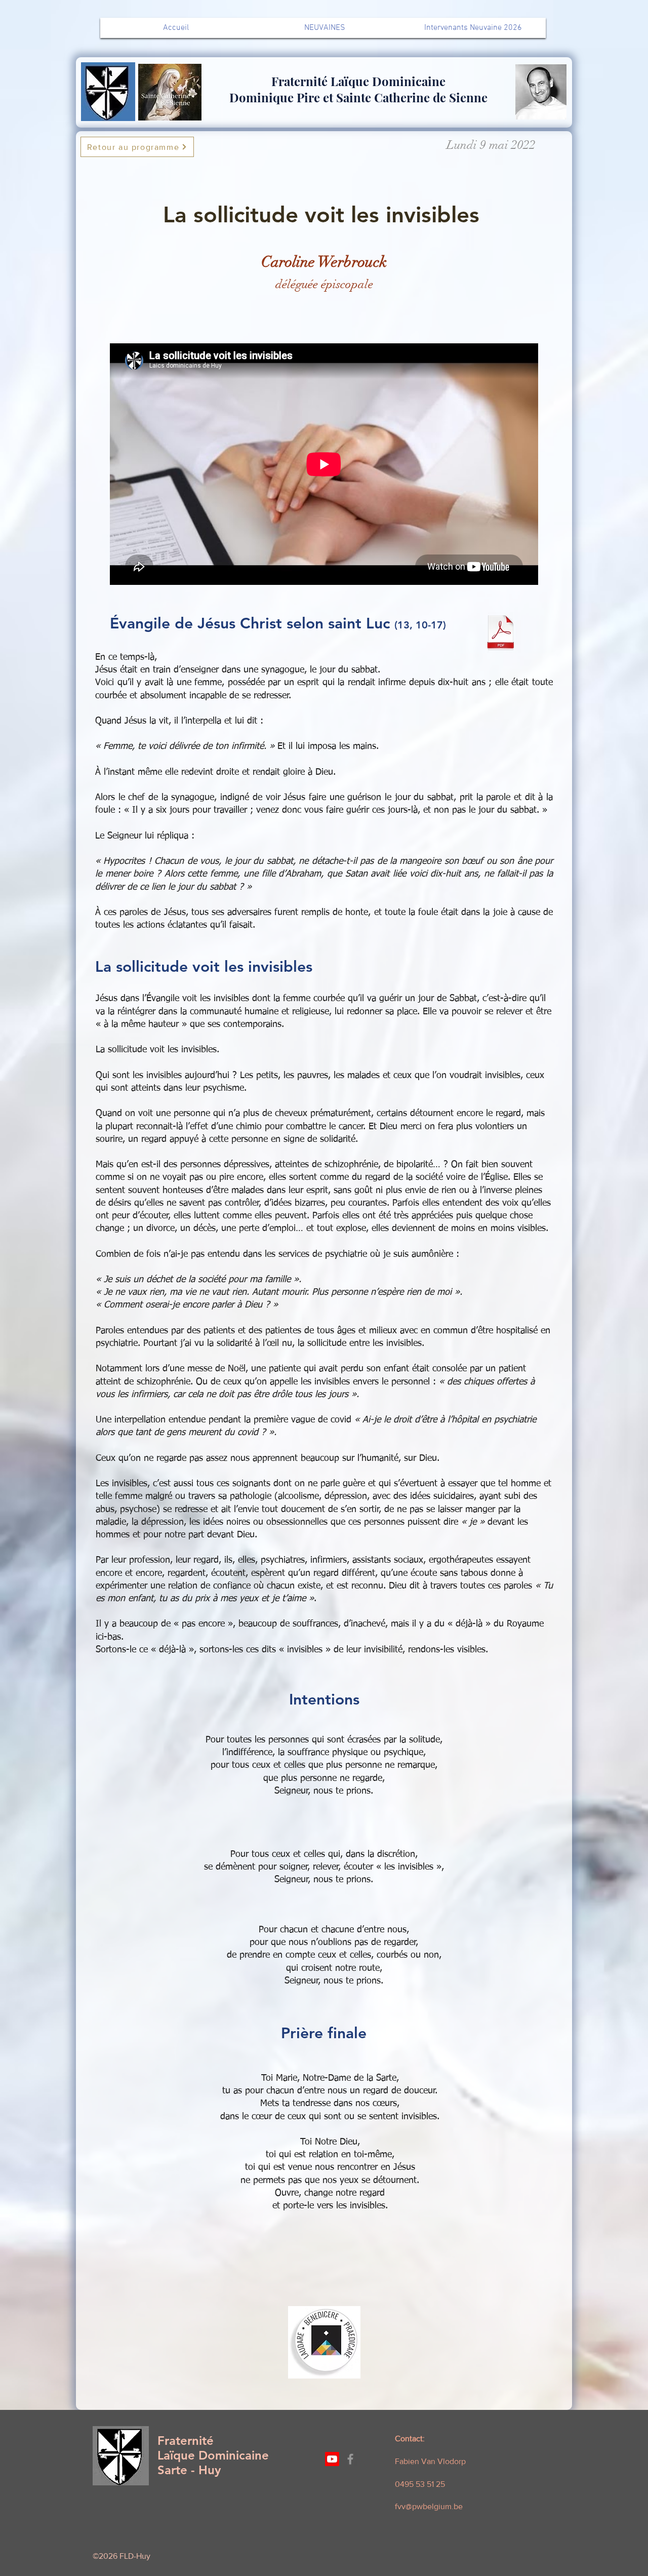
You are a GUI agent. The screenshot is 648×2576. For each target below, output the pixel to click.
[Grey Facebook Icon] (350, 2459)
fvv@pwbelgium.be (429, 2506)
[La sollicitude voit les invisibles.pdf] (501, 633)
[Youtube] (332, 2459)
